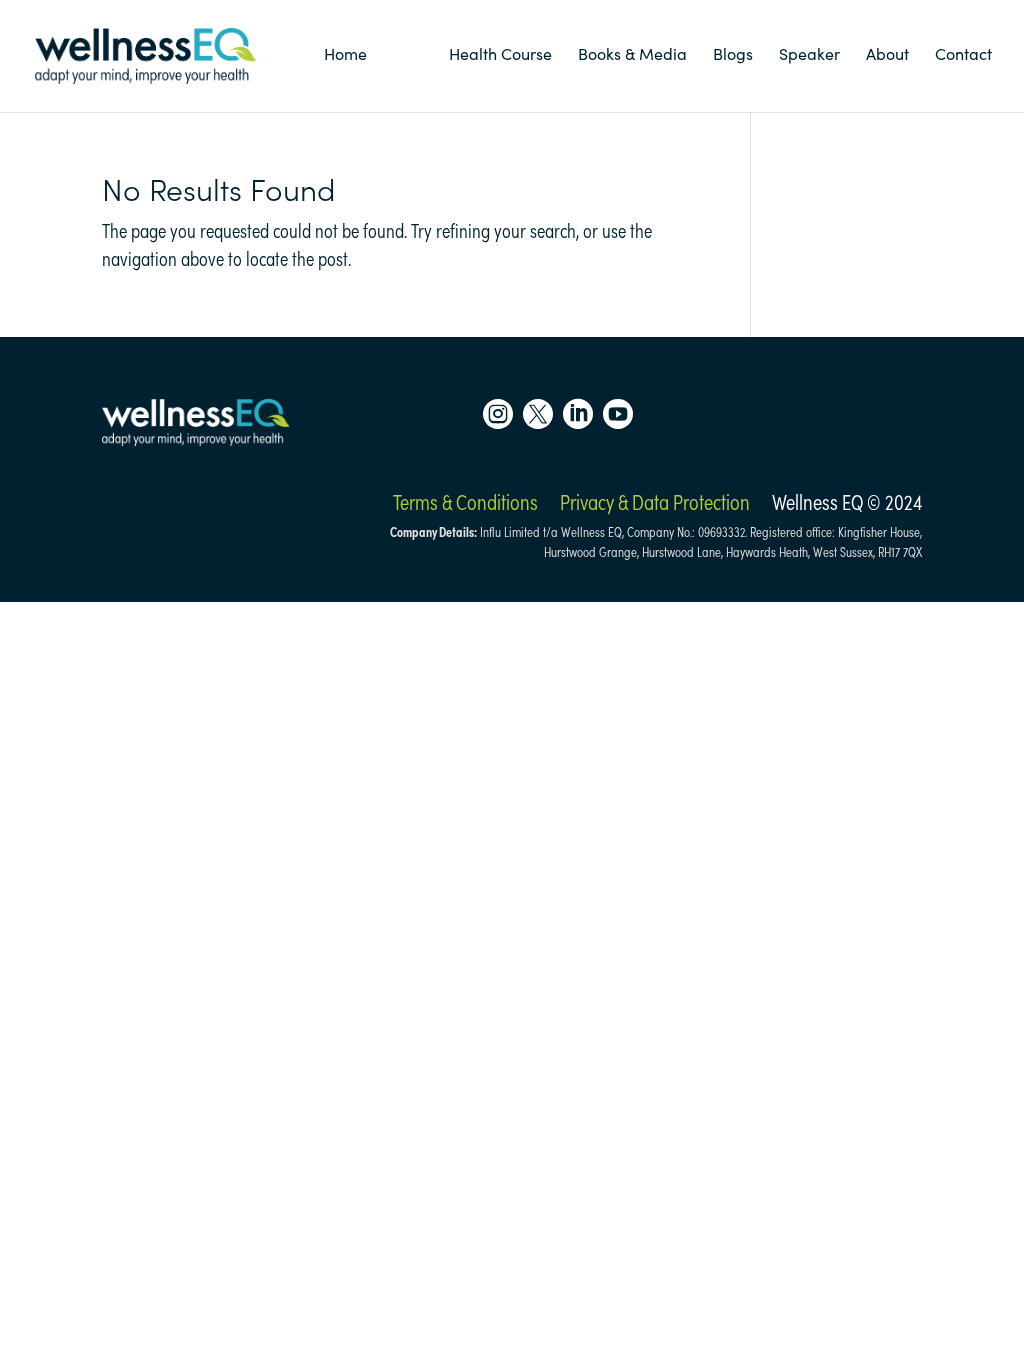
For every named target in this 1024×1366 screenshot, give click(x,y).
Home (345, 54)
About (887, 54)
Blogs (733, 54)
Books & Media (632, 54)
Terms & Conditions (465, 502)
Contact (963, 54)
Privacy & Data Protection (655, 502)
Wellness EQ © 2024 (847, 502)
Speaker (809, 54)
